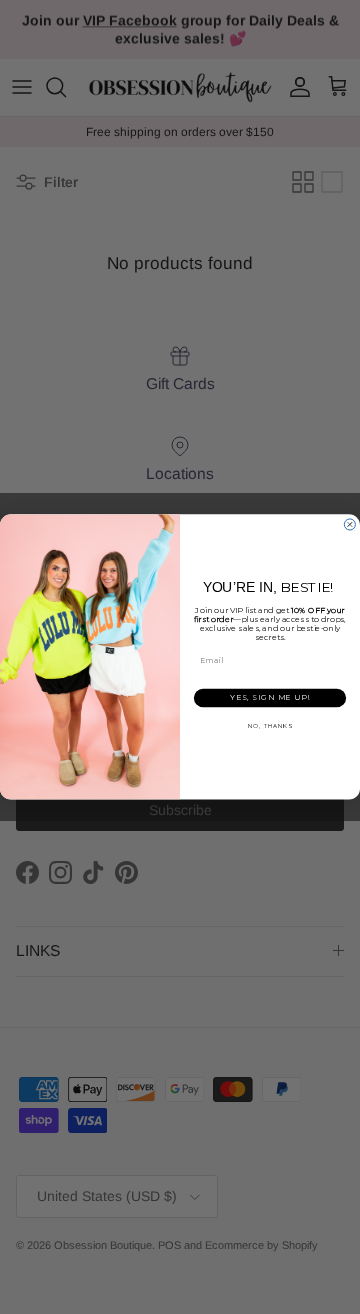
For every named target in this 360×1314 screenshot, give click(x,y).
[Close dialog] (349, 524)
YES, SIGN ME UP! (270, 697)
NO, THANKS (270, 725)
